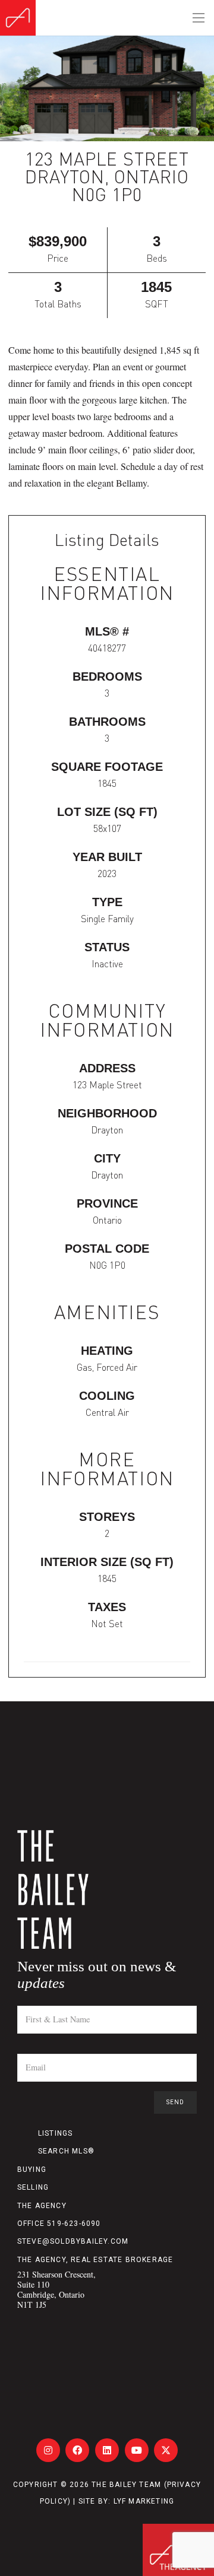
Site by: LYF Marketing (126, 2501)
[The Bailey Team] (107, 1889)
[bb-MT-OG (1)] (18, 18)
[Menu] (199, 18)
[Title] (48, 2450)
